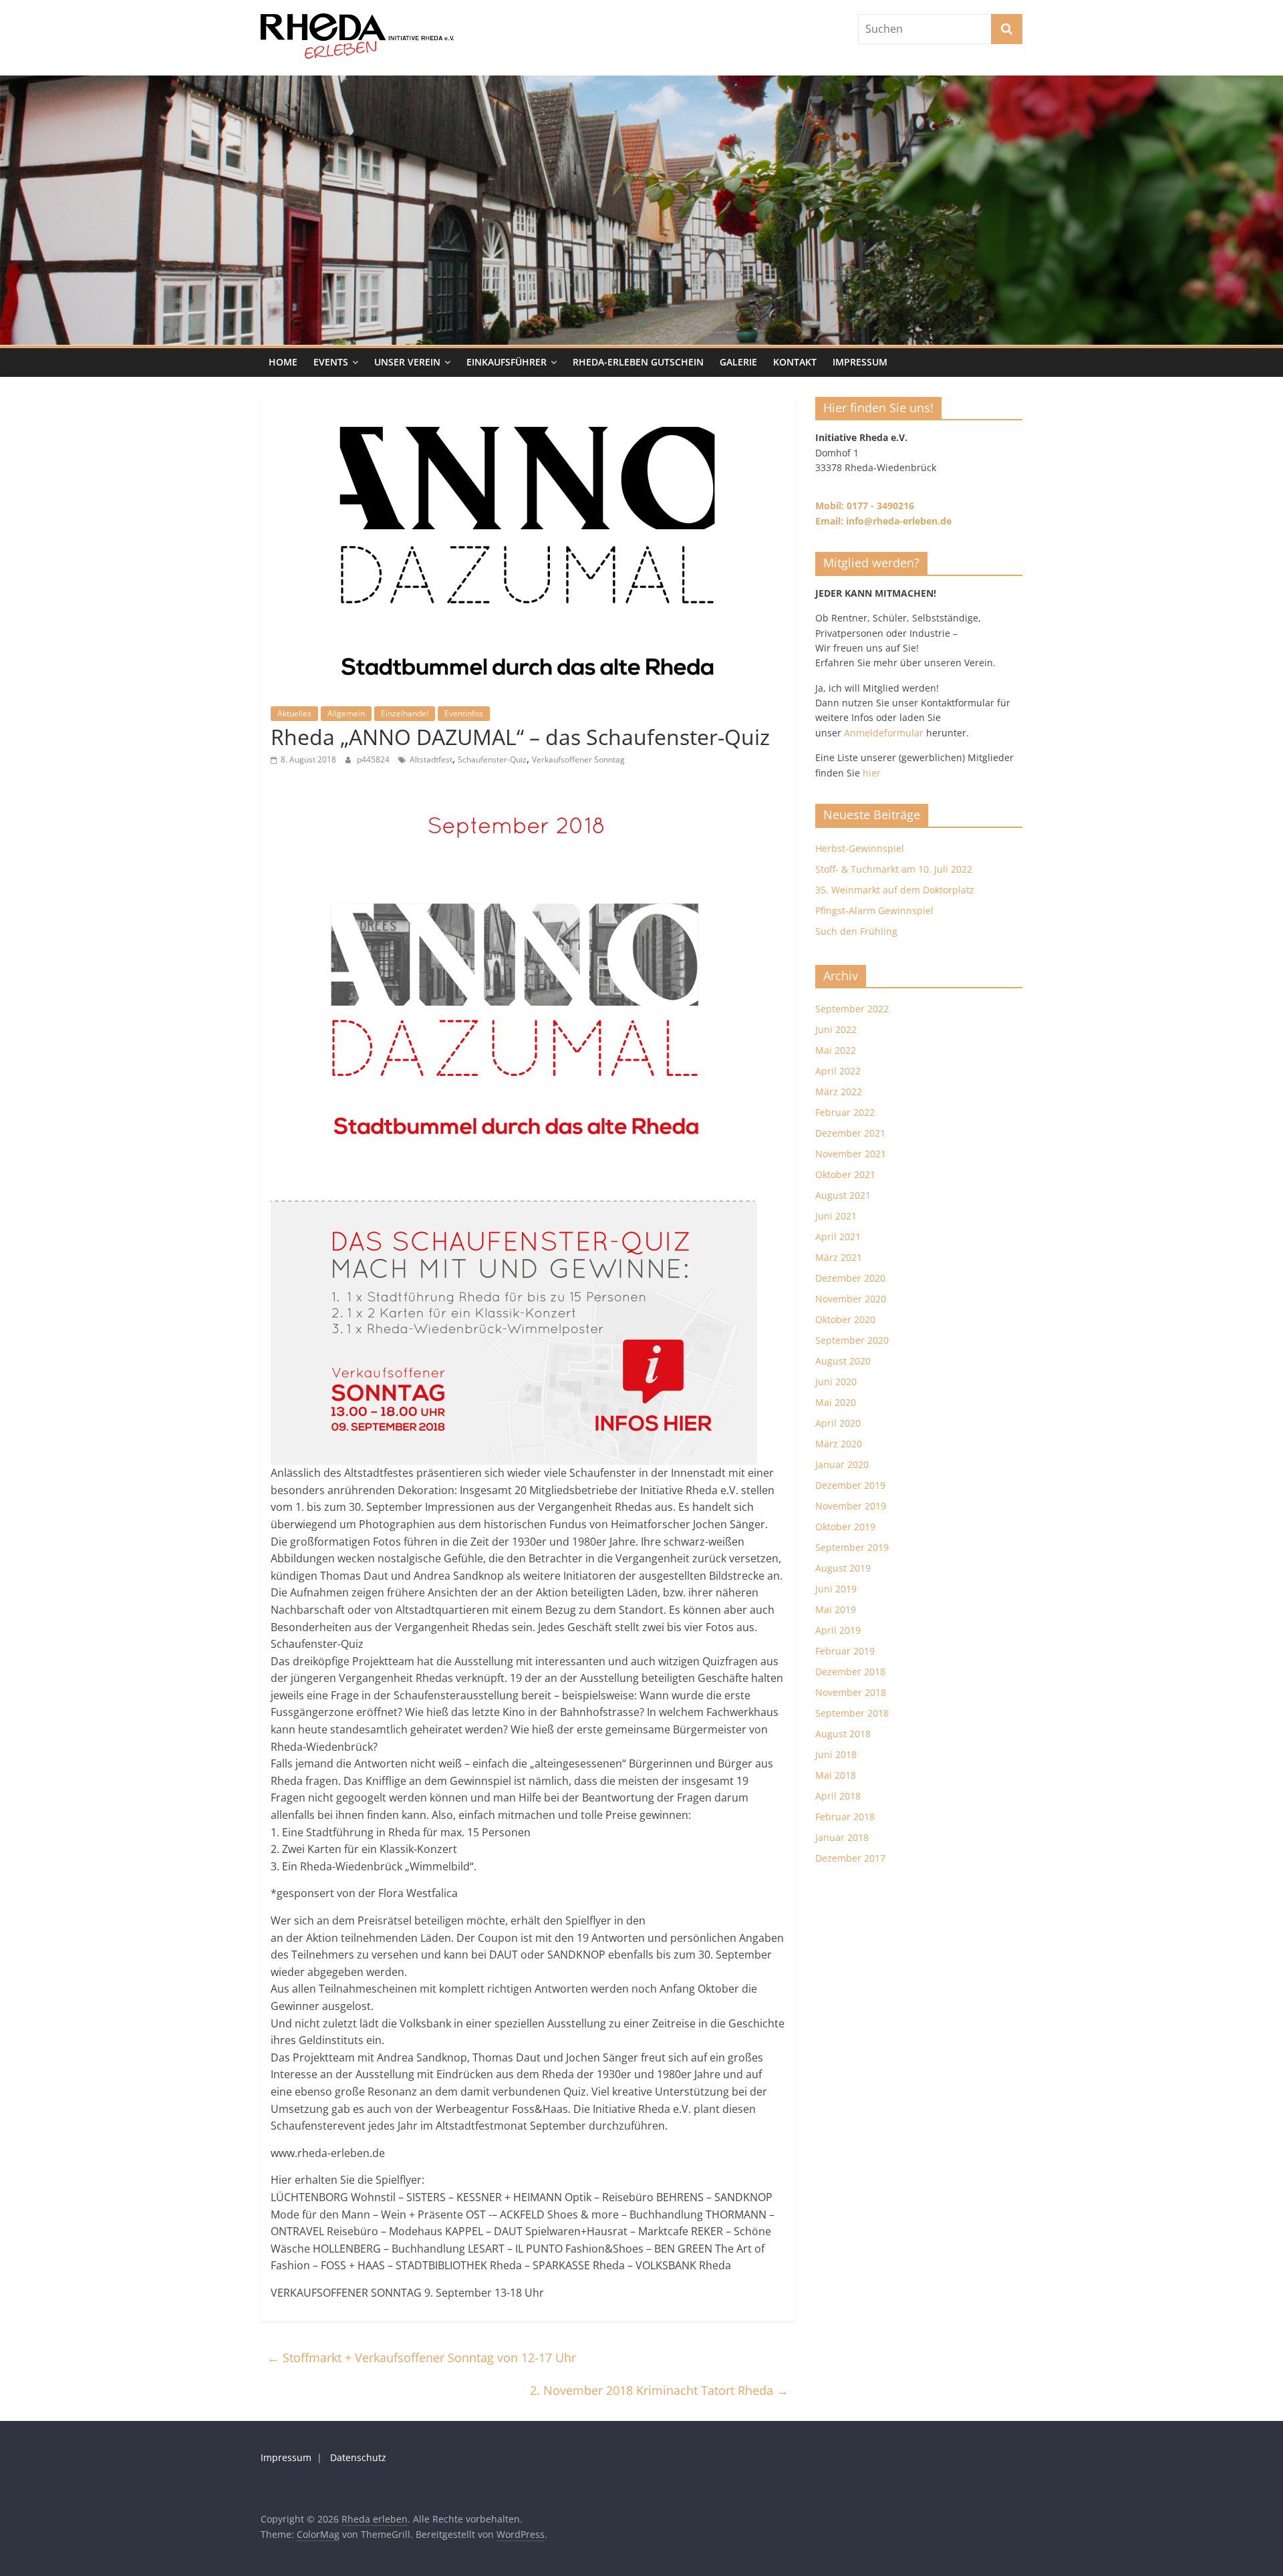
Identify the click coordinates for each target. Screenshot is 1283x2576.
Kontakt (795, 362)
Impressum (860, 362)
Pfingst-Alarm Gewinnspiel (874, 910)
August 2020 (843, 1361)
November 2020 (851, 1299)
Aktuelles (294, 713)
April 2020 (838, 1423)
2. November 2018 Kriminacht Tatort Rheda (659, 2390)
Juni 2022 (836, 1029)
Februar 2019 (845, 1651)
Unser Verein (407, 362)
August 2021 (843, 1195)
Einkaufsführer (507, 362)
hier (872, 773)
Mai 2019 (836, 1609)
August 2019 (843, 1568)
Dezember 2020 (850, 1278)
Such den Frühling (856, 931)
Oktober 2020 (845, 1319)
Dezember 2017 (850, 1858)
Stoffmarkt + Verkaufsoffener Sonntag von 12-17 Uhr (422, 2357)
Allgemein (346, 713)
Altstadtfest (431, 759)
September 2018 (852, 1713)
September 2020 (852, 1340)
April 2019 (838, 1630)
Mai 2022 (836, 1050)
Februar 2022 (845, 1112)
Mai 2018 (836, 1775)
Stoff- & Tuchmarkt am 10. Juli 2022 (894, 869)
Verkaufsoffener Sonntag (578, 759)
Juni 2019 (836, 1589)
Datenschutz (358, 2457)
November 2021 (851, 1154)
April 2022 (838, 1071)
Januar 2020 (842, 1464)
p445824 (374, 759)
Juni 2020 (836, 1382)
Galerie (738, 362)
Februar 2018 (845, 1817)
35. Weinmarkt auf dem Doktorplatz (895, 890)
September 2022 (852, 1009)
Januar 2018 (842, 1837)
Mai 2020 (836, 1402)
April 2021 (838, 1237)
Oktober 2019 (845, 1527)
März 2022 (839, 1092)
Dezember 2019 (850, 1485)
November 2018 (851, 1692)
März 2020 (839, 1444)
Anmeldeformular (884, 733)
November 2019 (851, 1506)
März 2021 (839, 1257)
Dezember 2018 (850, 1672)
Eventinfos (464, 713)
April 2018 (838, 1796)
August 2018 (843, 1734)
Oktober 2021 (845, 1174)
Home (283, 362)
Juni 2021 (836, 1216)
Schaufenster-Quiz (492, 759)
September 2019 (852, 1547)
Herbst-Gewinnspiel (860, 848)
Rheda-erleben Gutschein (638, 362)
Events (331, 362)
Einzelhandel (405, 713)
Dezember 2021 (850, 1133)
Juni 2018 (836, 1754)
